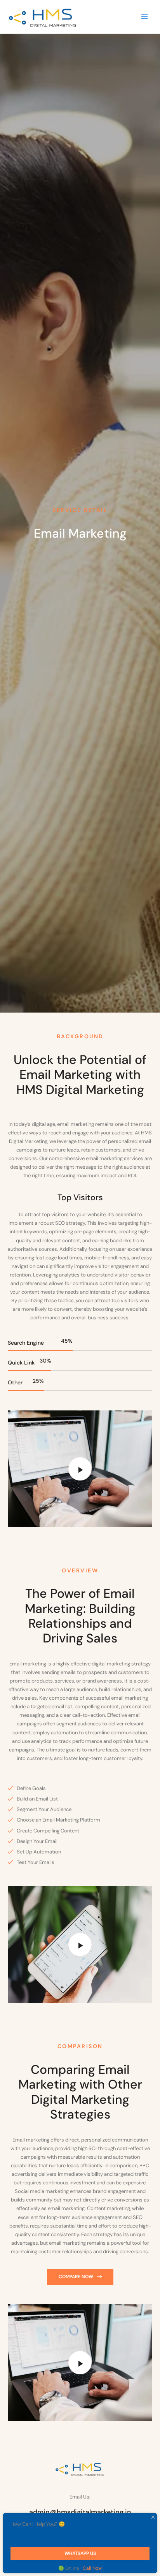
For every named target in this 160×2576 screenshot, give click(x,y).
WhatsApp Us (80, 2553)
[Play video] (80, 1469)
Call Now (92, 2568)
